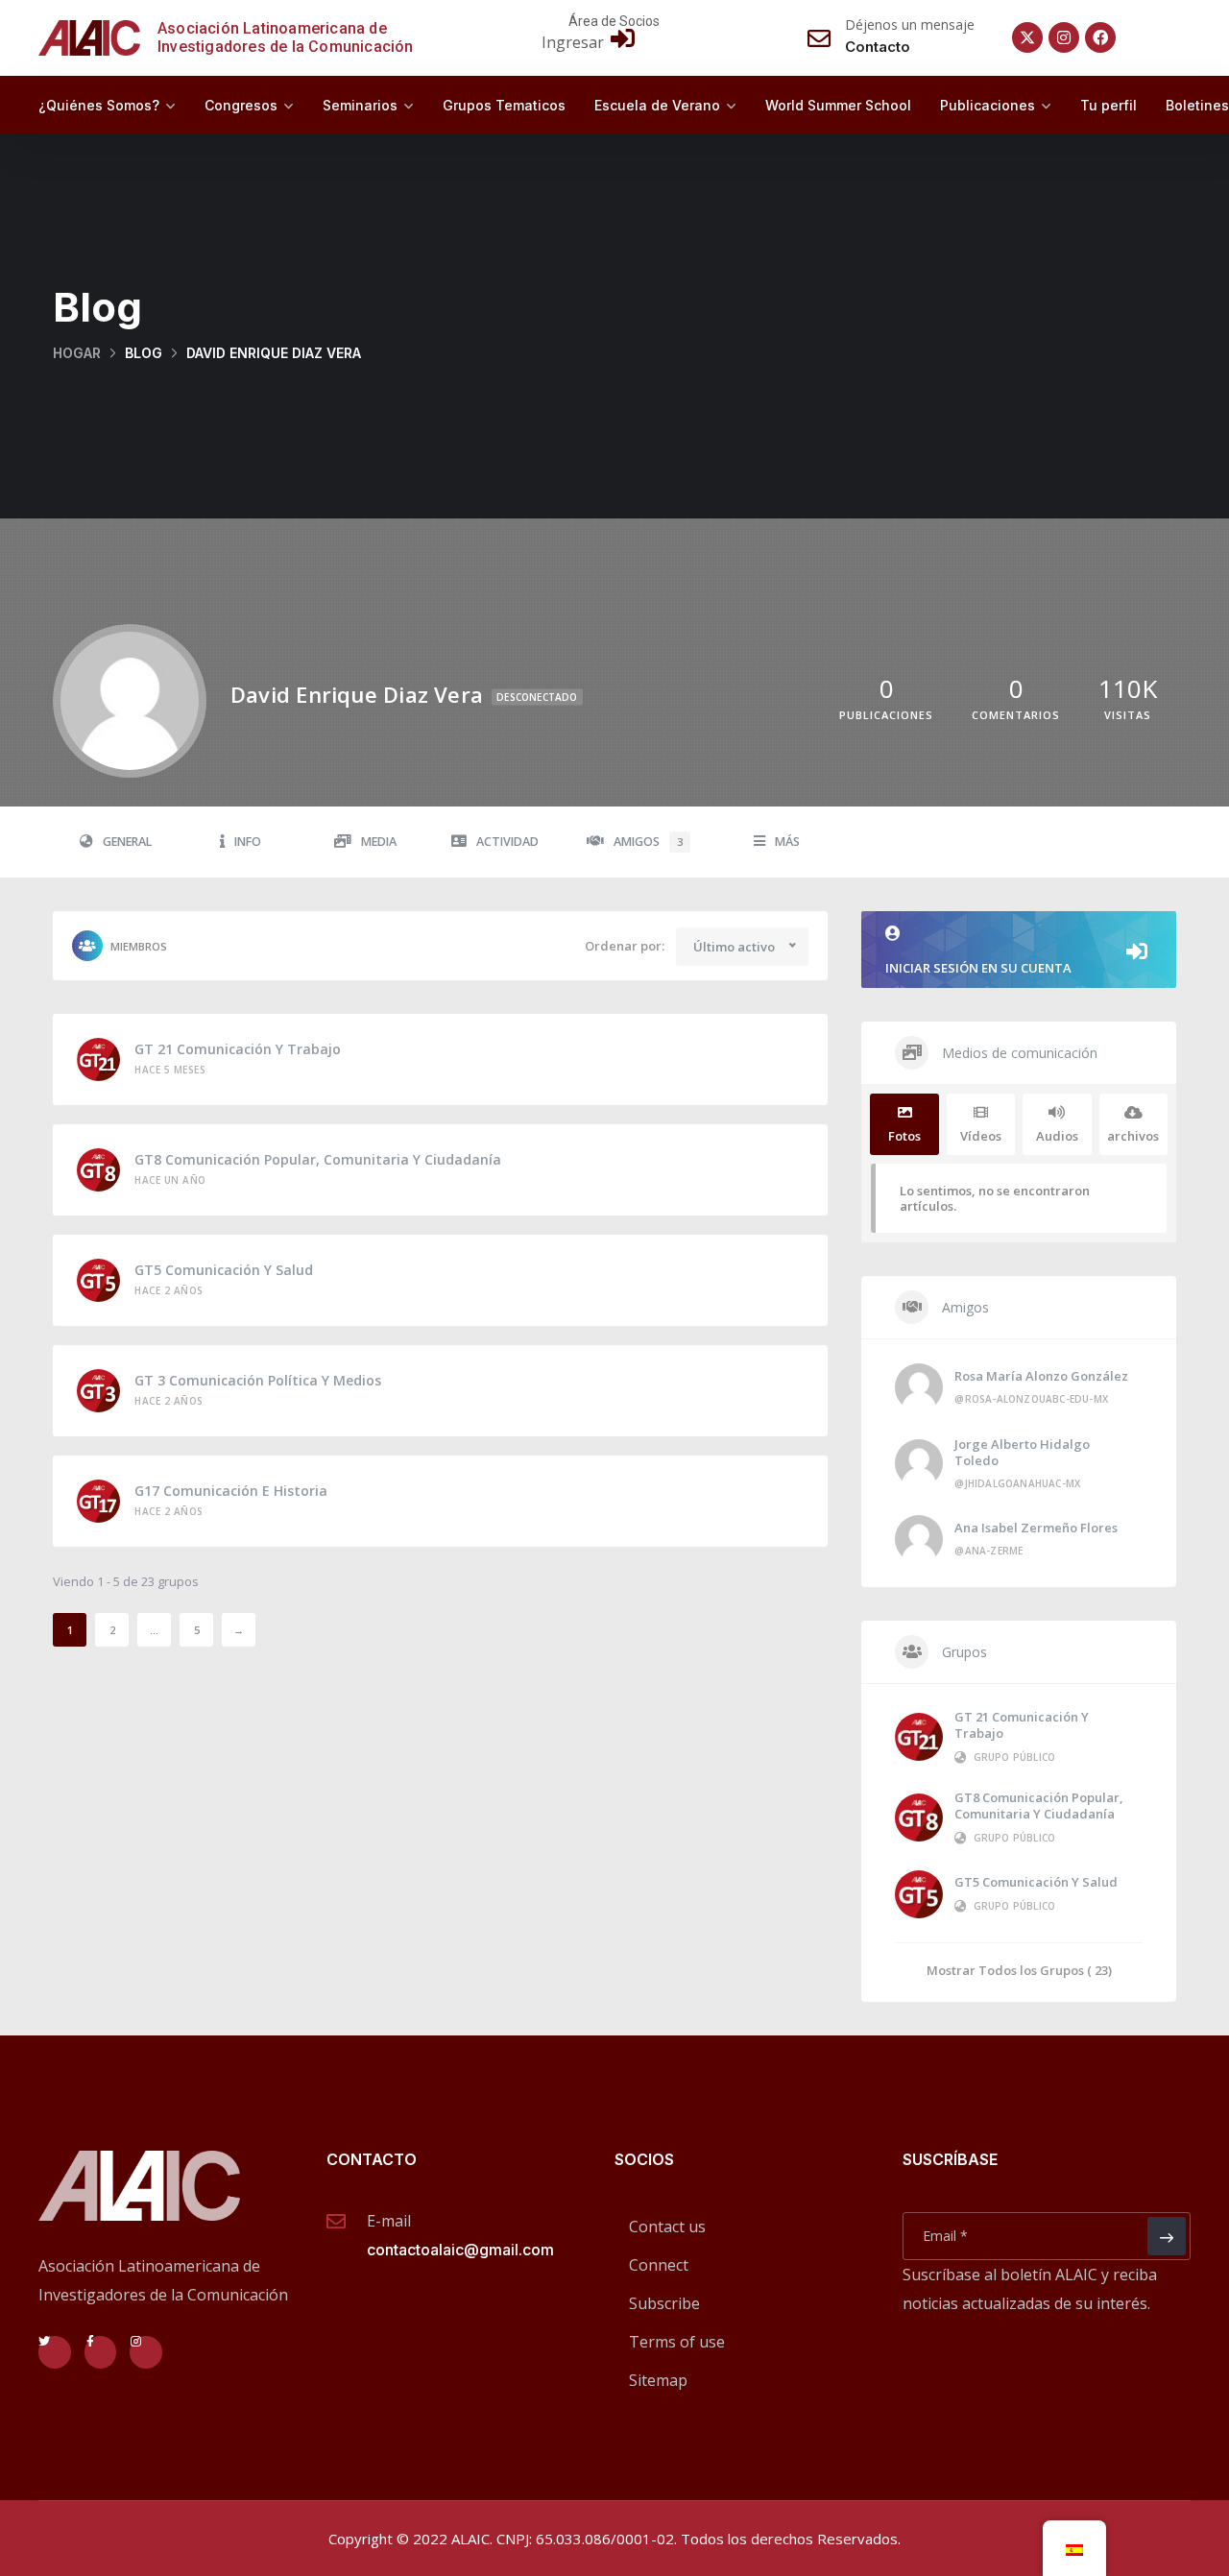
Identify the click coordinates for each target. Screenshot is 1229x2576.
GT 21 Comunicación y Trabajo (238, 1049)
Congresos (241, 105)
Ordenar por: (625, 946)
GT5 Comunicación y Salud (224, 1270)
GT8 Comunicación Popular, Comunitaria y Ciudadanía (318, 1159)
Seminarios (360, 105)
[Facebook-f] (101, 2352)
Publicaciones (988, 105)
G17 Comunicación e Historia (231, 1491)
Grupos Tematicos (504, 105)
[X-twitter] (1027, 37)
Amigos (648, 842)
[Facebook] (1100, 37)
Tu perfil (1109, 105)
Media (379, 842)
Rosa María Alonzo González (1041, 1376)
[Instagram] (1064, 37)
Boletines (1197, 105)
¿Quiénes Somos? (99, 105)
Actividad (507, 842)
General (127, 842)
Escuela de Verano (657, 105)
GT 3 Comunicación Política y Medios (258, 1380)
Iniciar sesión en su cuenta (978, 968)
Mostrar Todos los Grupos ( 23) (1019, 1970)
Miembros (139, 946)
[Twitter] (55, 2352)
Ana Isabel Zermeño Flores (1036, 1528)
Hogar (77, 353)
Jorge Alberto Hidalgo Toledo (1022, 1452)
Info (248, 842)
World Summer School (838, 105)
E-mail (389, 2221)
